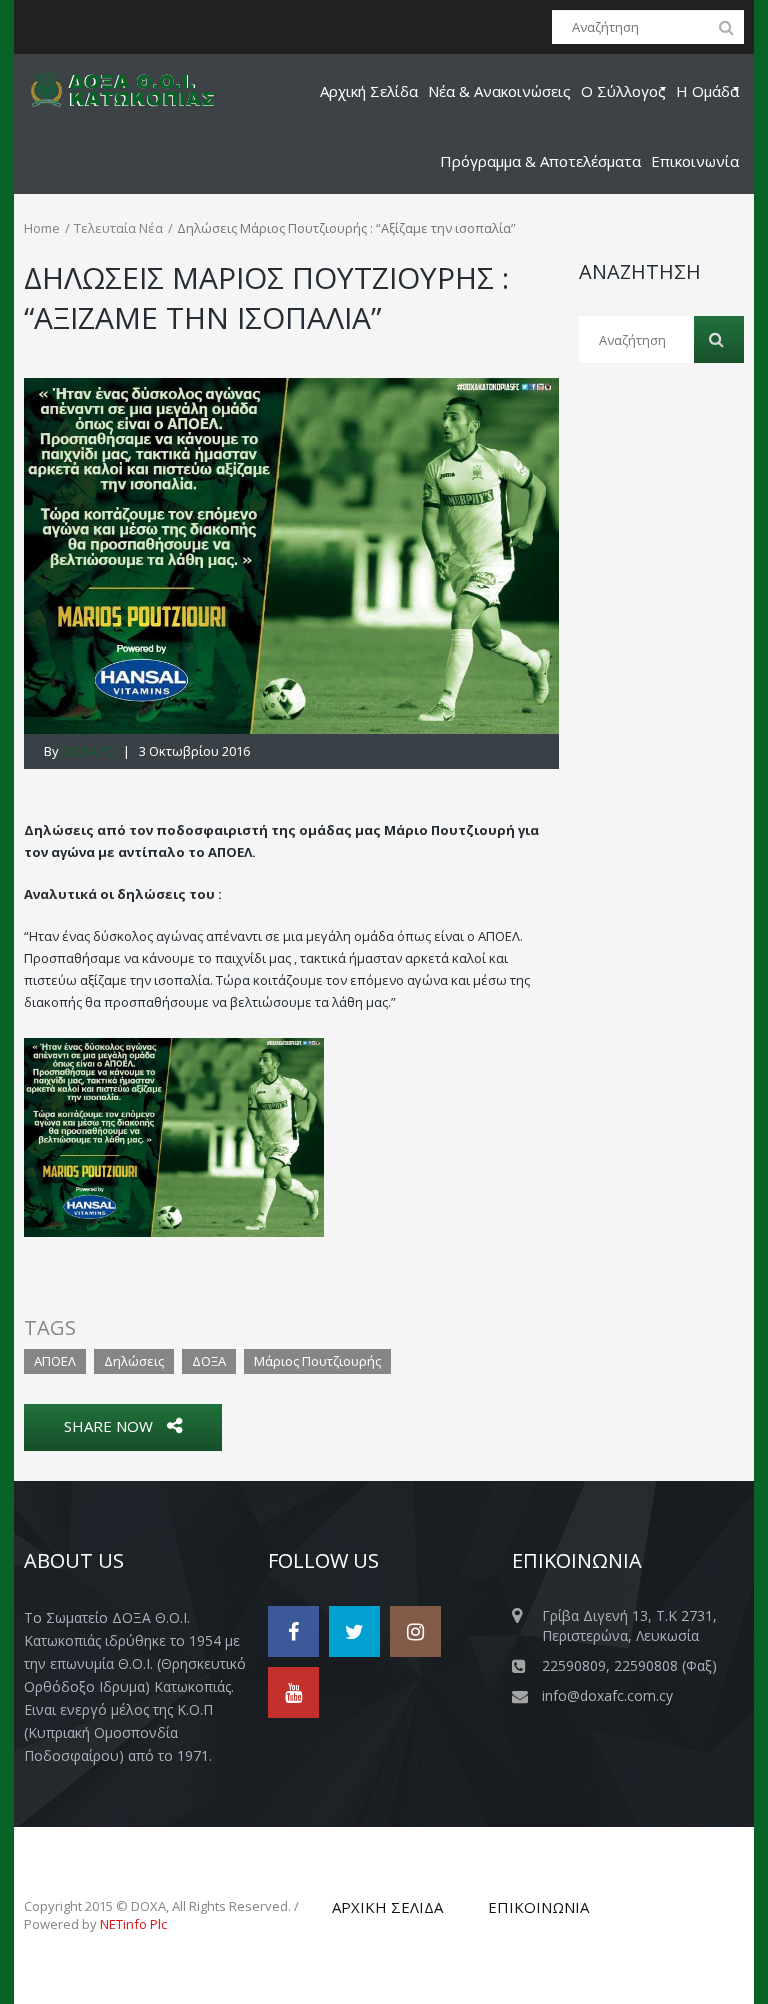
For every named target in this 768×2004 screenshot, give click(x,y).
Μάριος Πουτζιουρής (317, 1361)
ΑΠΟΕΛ (55, 1361)
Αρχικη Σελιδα (387, 1907)
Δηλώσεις (134, 1361)
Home (42, 228)
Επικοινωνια (538, 1907)
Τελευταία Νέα (118, 228)
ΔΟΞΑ (209, 1361)
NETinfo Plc (133, 1924)
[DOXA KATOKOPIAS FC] (135, 89)
